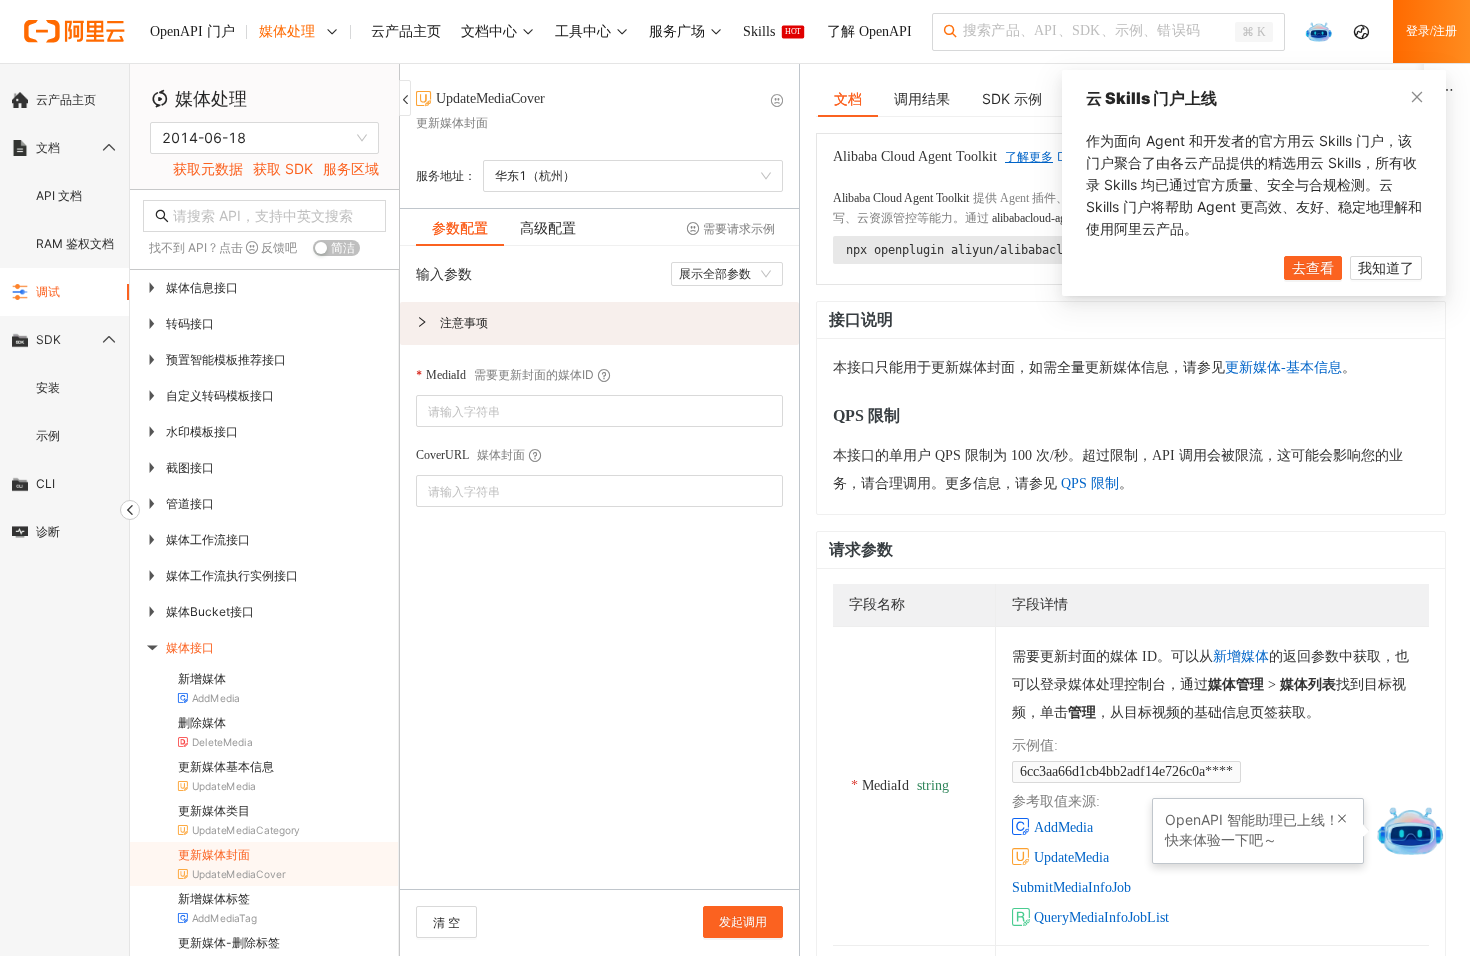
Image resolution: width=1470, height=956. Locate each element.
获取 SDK (283, 168)
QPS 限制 (1090, 483)
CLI (45, 483)
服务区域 (351, 168)
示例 (48, 435)
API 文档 (59, 195)
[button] (599, 323)
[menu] (64, 316)
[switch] (336, 248)
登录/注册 (1431, 31)
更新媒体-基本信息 (1283, 367)
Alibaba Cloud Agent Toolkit (901, 198)
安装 (48, 387)
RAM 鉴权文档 (75, 243)
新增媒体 (1241, 656)
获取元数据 (208, 168)
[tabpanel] (599, 577)
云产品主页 (66, 99)
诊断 (48, 531)
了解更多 (1029, 157)
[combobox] (585, 411)
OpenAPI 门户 (192, 31)
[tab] (460, 228)
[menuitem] (64, 100)
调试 (48, 291)
